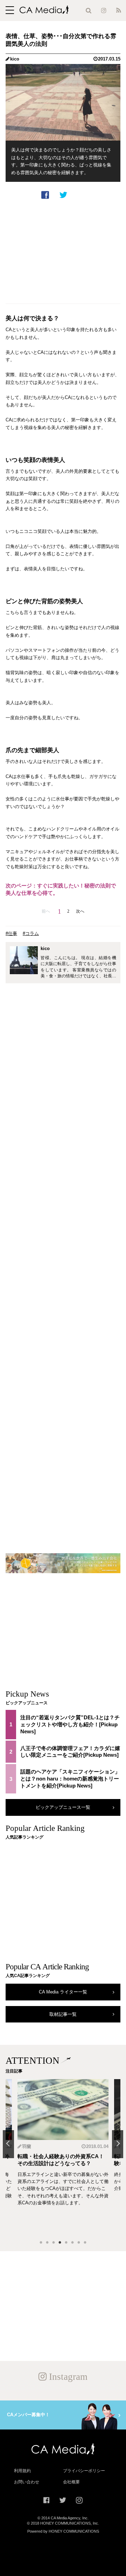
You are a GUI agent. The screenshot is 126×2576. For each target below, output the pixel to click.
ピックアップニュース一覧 (63, 1807)
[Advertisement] (63, 251)
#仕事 (11, 933)
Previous (8, 2144)
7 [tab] (79, 2243)
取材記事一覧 (63, 2014)
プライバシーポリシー (84, 2471)
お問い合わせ (27, 2482)
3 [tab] (54, 2243)
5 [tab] (66, 2243)
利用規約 (22, 2471)
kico (15, 59)
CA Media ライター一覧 (63, 1992)
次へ (80, 911)
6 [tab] (72, 2243)
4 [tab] (60, 2243)
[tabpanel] (63, 2157)
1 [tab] (41, 2243)
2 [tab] (47, 2243)
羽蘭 (27, 2146)
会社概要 (71, 2482)
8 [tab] (85, 2243)
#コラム (31, 933)
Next (118, 2144)
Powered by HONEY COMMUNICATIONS (63, 2531)
